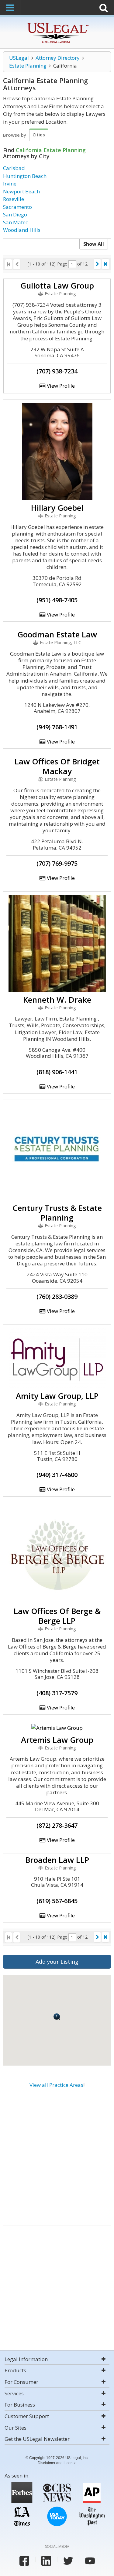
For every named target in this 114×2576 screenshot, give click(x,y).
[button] (57, 2017)
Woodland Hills (22, 230)
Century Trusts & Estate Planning (57, 1213)
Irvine (10, 184)
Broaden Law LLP (57, 1860)
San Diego (15, 214)
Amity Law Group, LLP (57, 1396)
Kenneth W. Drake (57, 1000)
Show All (94, 244)
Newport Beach (21, 191)
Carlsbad (14, 168)
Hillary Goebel (57, 508)
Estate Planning (28, 66)
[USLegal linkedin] (46, 2561)
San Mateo (16, 222)
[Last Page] (105, 264)
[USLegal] (57, 23)
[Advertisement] (57, 2158)
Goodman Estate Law (57, 634)
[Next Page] (97, 264)
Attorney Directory (58, 58)
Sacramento (17, 207)
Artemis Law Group (57, 1740)
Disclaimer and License (57, 2463)
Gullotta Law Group (57, 286)
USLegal (19, 58)
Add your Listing (57, 1962)
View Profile (60, 386)
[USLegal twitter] (68, 2561)
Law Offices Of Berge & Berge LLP (57, 1616)
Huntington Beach (25, 176)
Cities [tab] (39, 135)
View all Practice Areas (56, 2085)
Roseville (14, 199)
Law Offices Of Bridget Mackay (57, 766)
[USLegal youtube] (90, 2561)
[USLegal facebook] (24, 2561)
